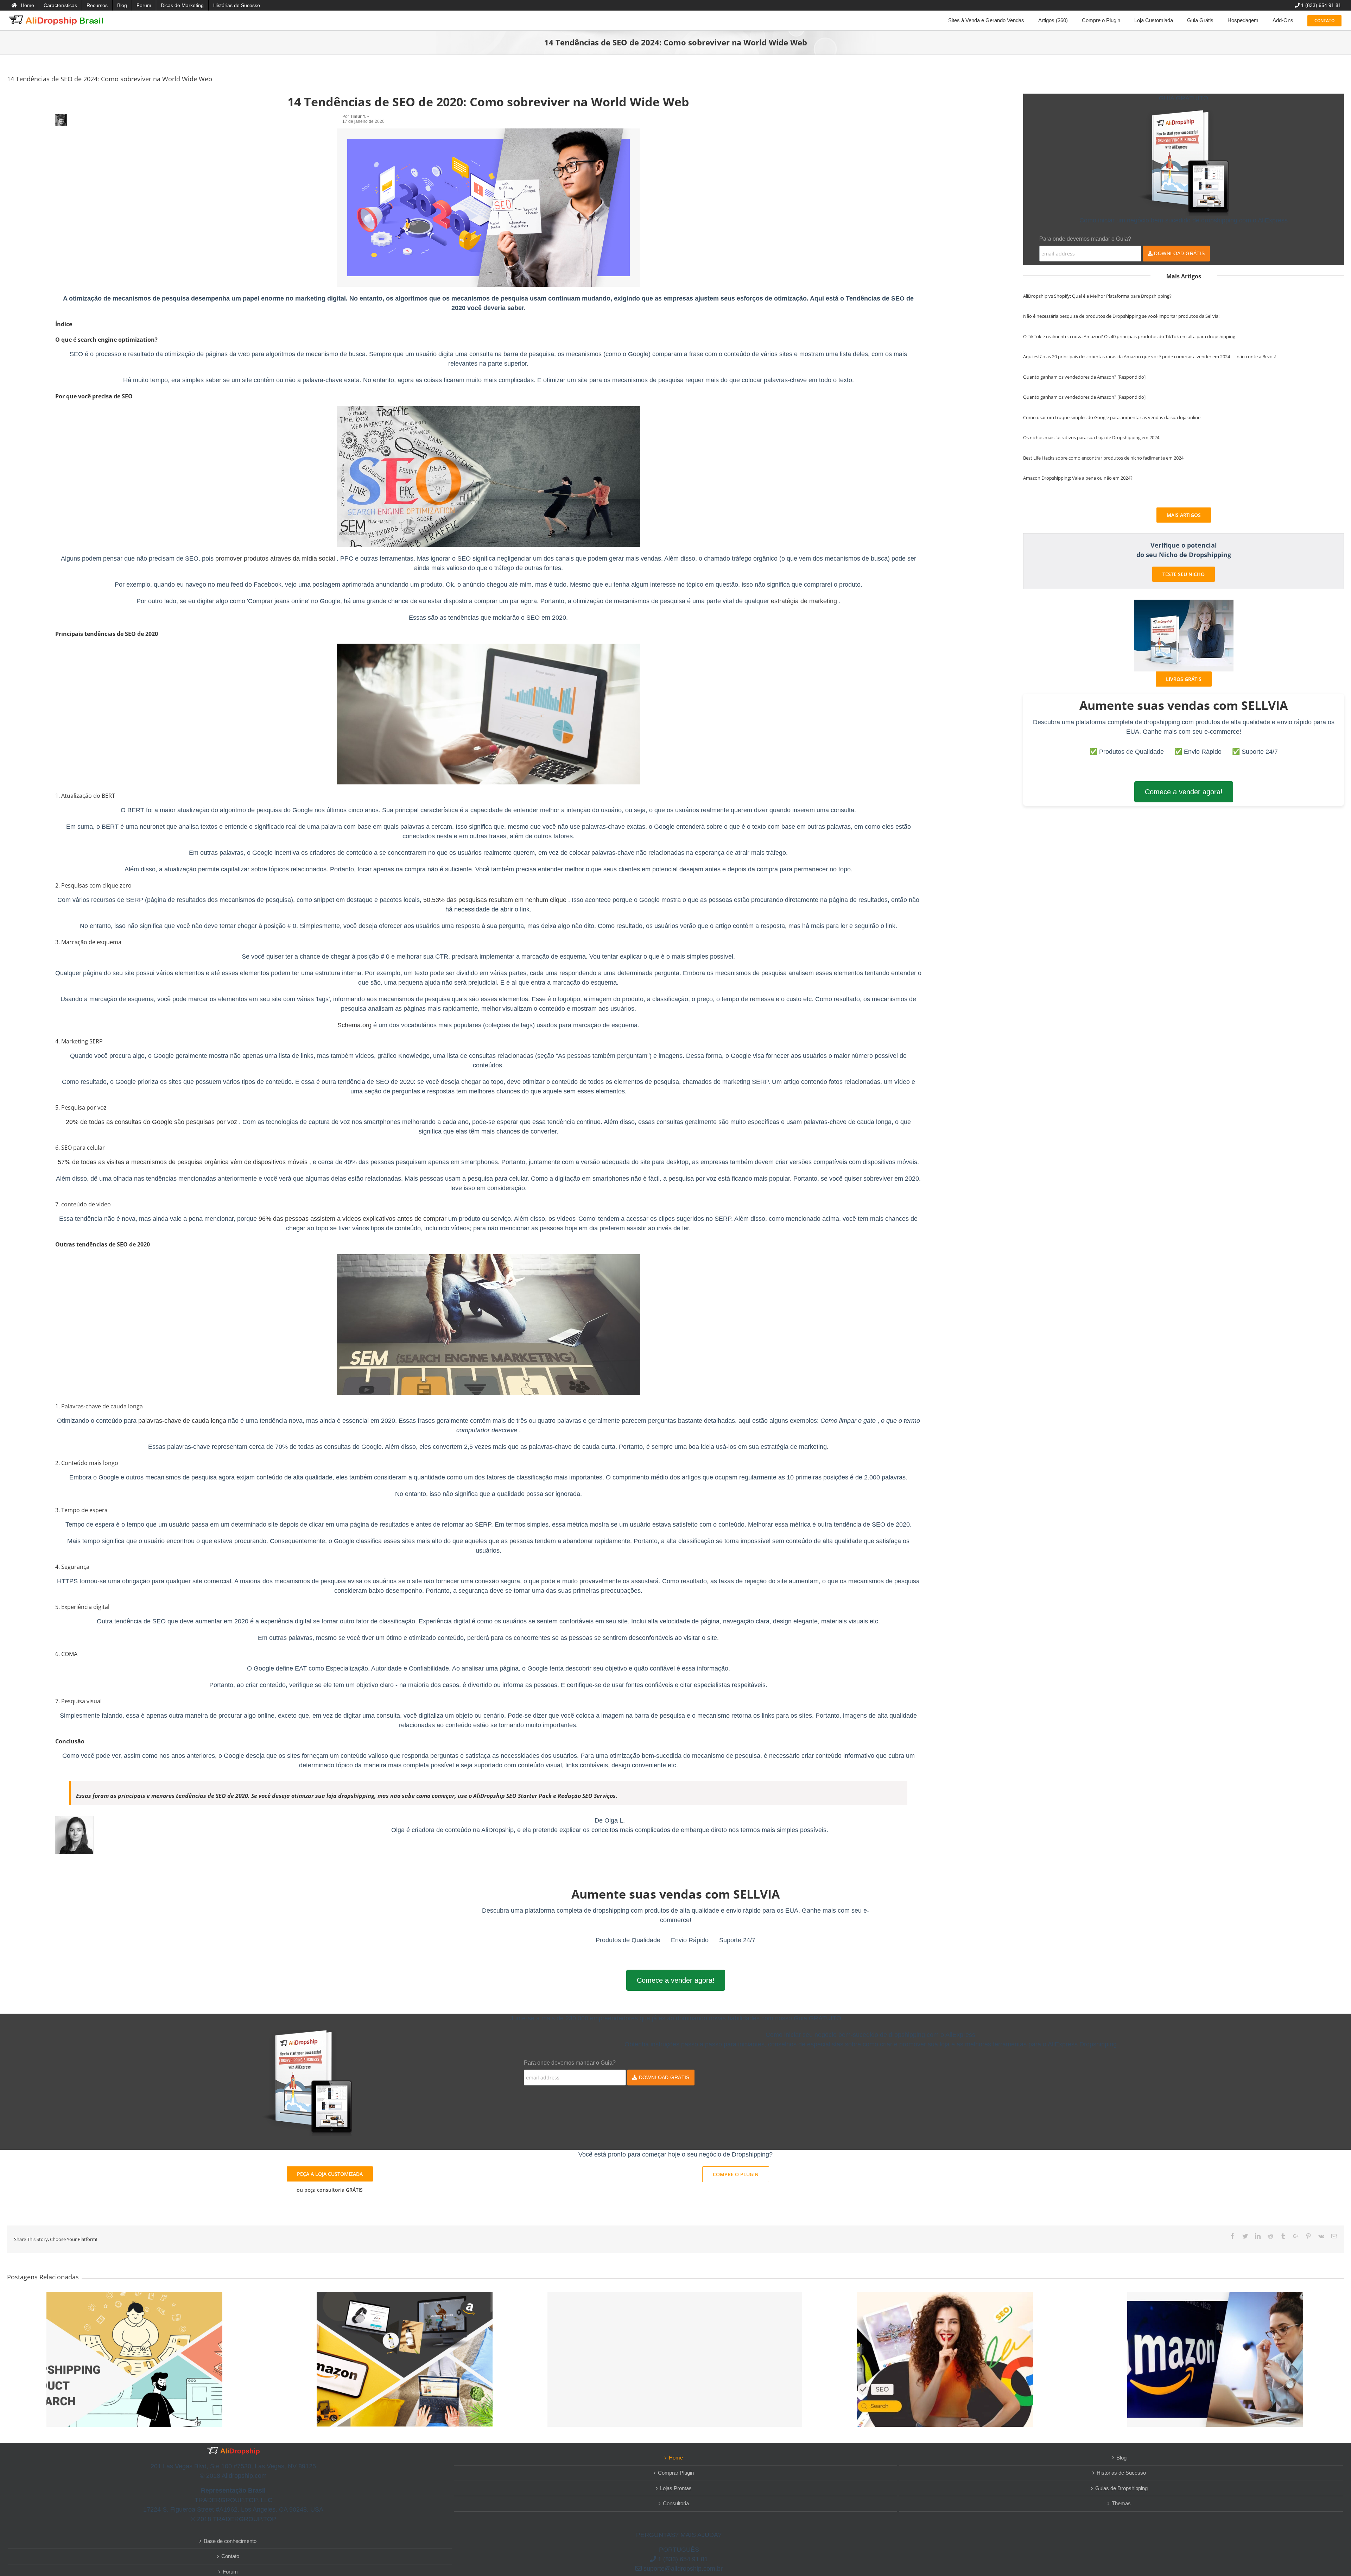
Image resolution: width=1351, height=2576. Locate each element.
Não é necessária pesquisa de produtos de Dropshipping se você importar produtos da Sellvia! (1121, 316)
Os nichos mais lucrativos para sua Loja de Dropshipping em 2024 (1091, 437)
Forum (230, 2572)
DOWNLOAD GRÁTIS (1179, 253)
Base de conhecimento (230, 2541)
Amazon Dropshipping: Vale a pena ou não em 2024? (1078, 478)
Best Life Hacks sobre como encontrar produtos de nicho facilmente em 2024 (1103, 458)
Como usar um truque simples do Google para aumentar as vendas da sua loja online (1112, 417)
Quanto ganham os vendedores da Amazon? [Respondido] (1084, 377)
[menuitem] (23, 5)
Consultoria (676, 2503)
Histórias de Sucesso (1121, 2473)
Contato (230, 2556)
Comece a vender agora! (1184, 792)
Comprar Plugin (676, 2473)
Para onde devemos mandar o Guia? (1085, 239)
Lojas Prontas (676, 2488)
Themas (1121, 2503)
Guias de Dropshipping (1121, 2488)
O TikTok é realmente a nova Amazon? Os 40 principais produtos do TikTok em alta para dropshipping (1129, 336)
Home (676, 2458)
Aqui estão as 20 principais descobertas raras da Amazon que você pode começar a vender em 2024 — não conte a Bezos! (1149, 356)
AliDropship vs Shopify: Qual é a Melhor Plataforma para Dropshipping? (1097, 296)
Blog (1121, 2458)
